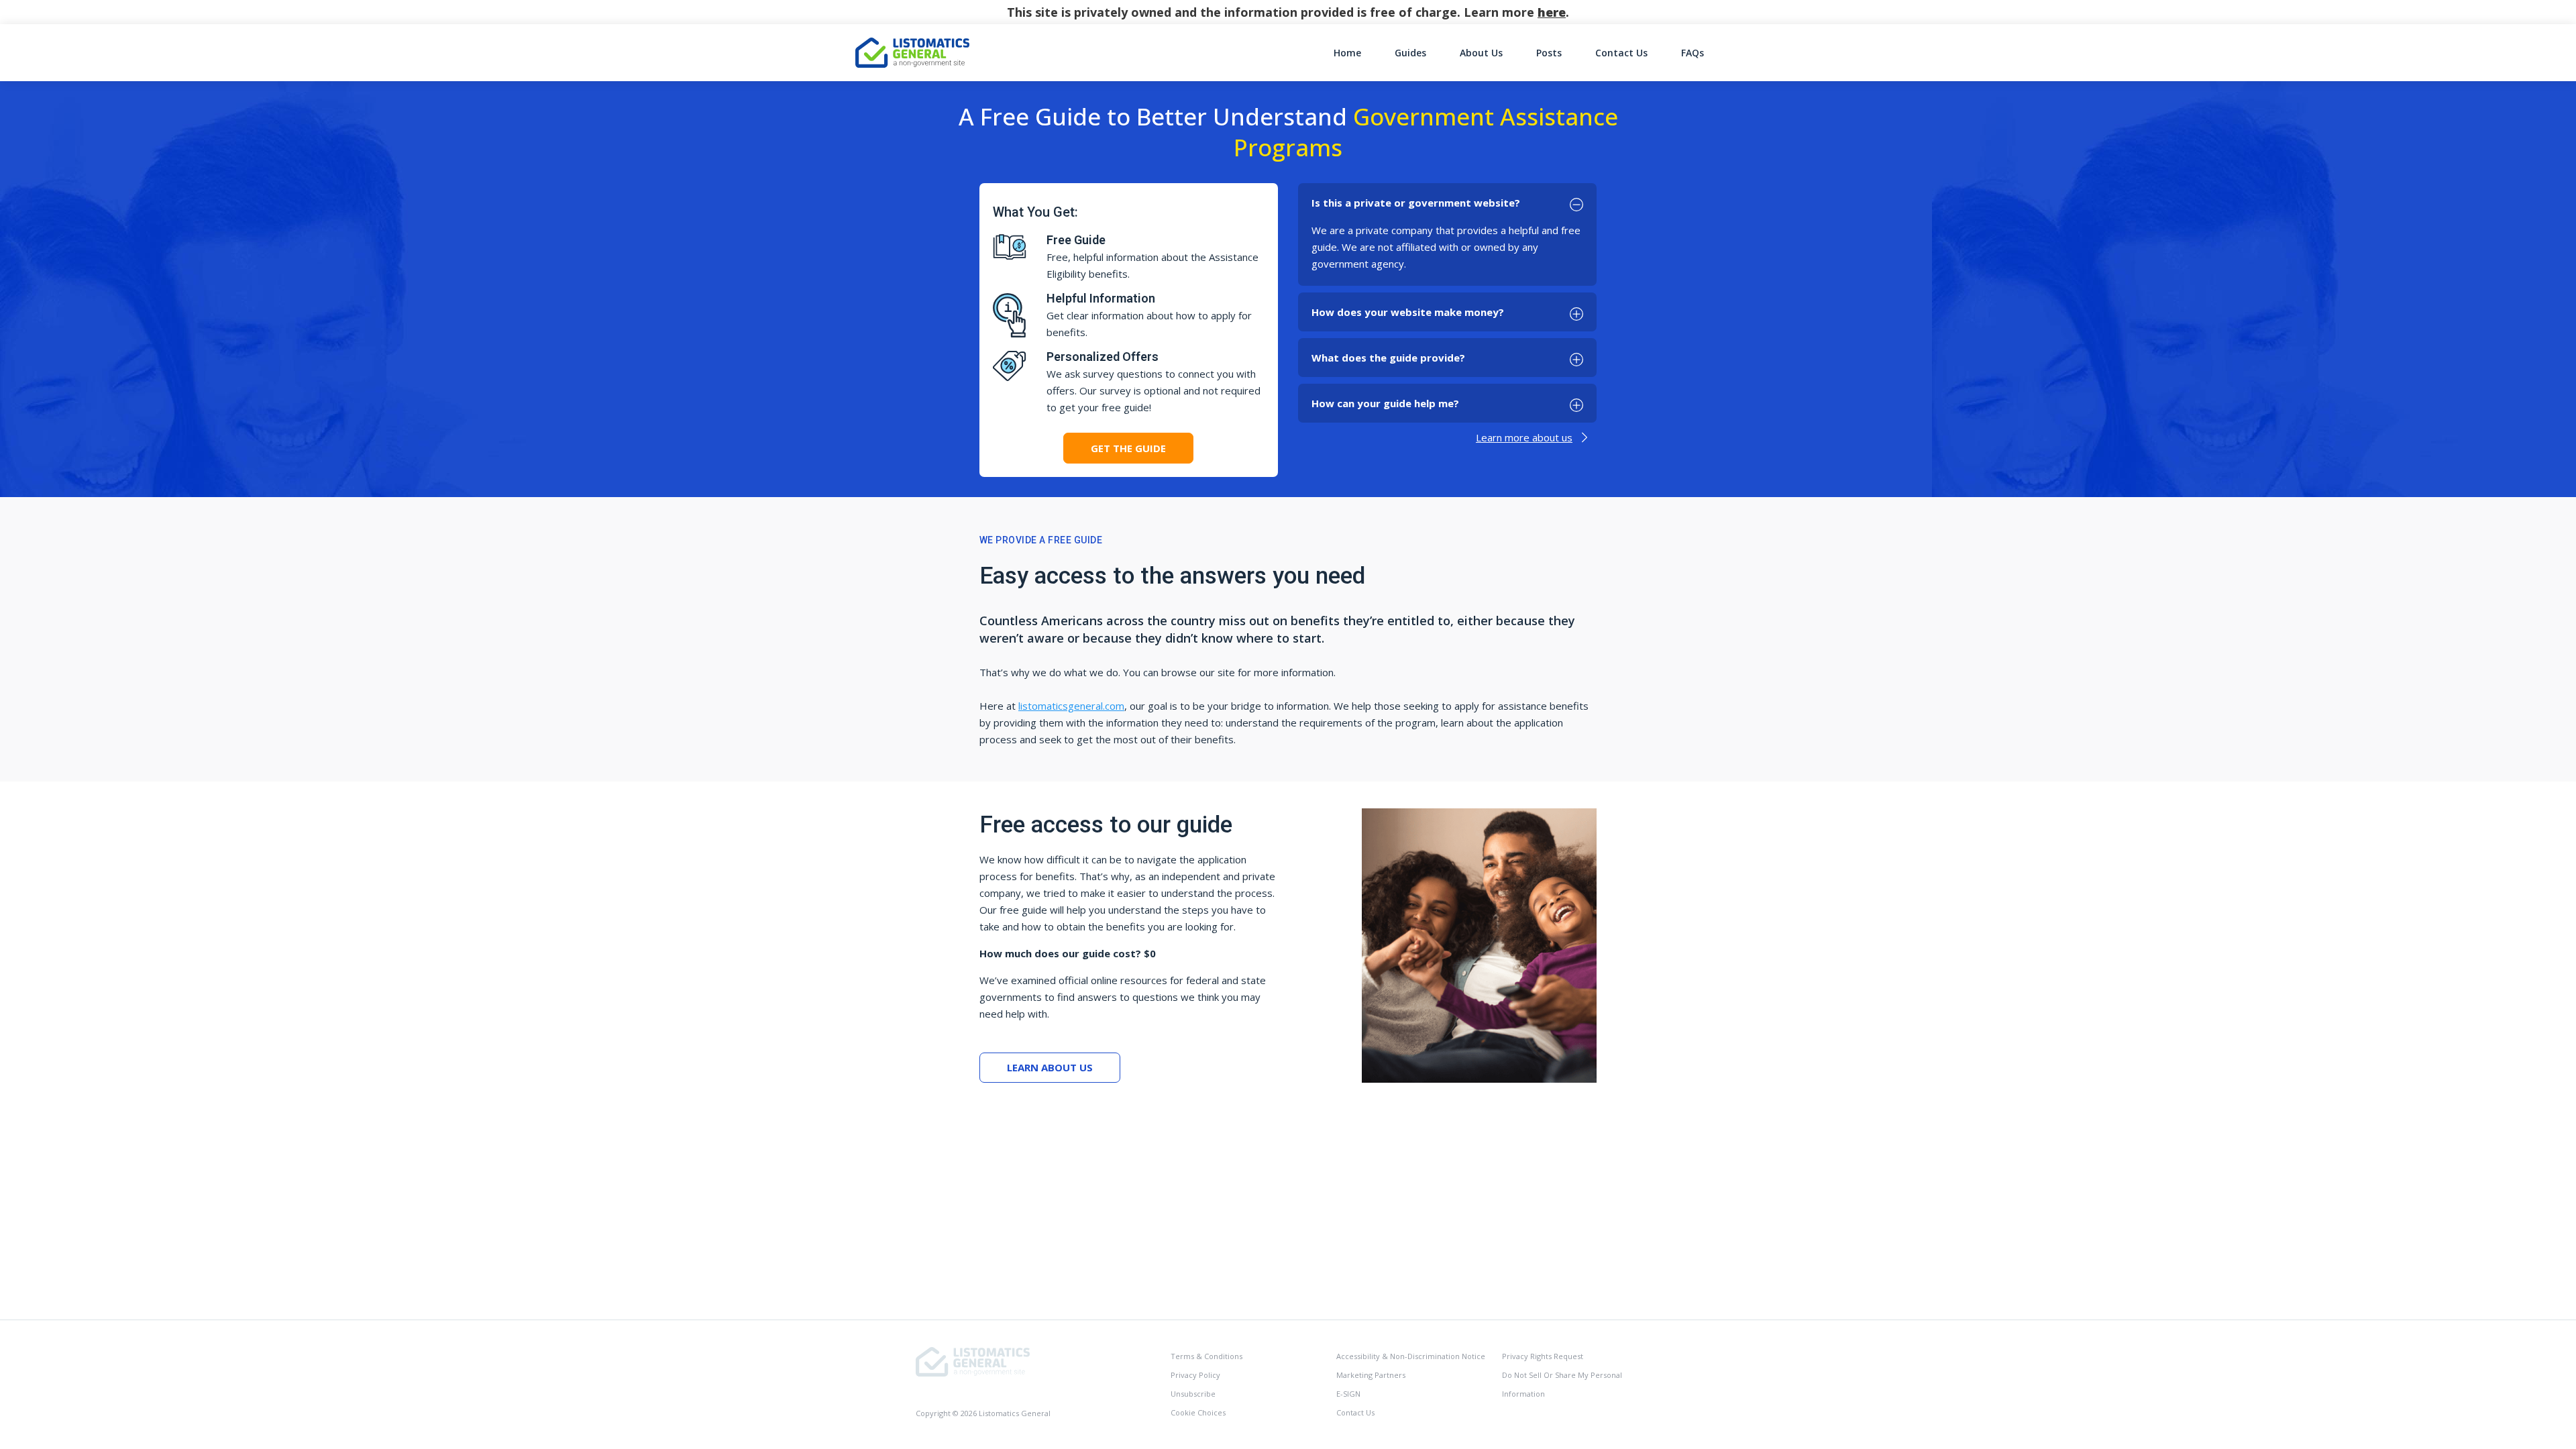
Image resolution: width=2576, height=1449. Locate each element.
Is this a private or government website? (1416, 203)
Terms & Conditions (1206, 1356)
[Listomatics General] (973, 1361)
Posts (1549, 53)
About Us (1481, 53)
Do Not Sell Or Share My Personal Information (1562, 1384)
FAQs (1693, 53)
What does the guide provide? (1388, 358)
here (1552, 12)
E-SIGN (1348, 1394)
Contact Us (1621, 53)
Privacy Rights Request (1543, 1356)
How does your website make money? (1408, 312)
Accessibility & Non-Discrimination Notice (1411, 1356)
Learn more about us (1524, 437)
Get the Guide (1128, 448)
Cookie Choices (1198, 1412)
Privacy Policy (1195, 1375)
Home (1347, 53)
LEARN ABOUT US (1050, 1067)
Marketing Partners (1371, 1375)
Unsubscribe (1193, 1394)
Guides (1410, 53)
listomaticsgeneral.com (1071, 706)
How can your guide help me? (1385, 403)
